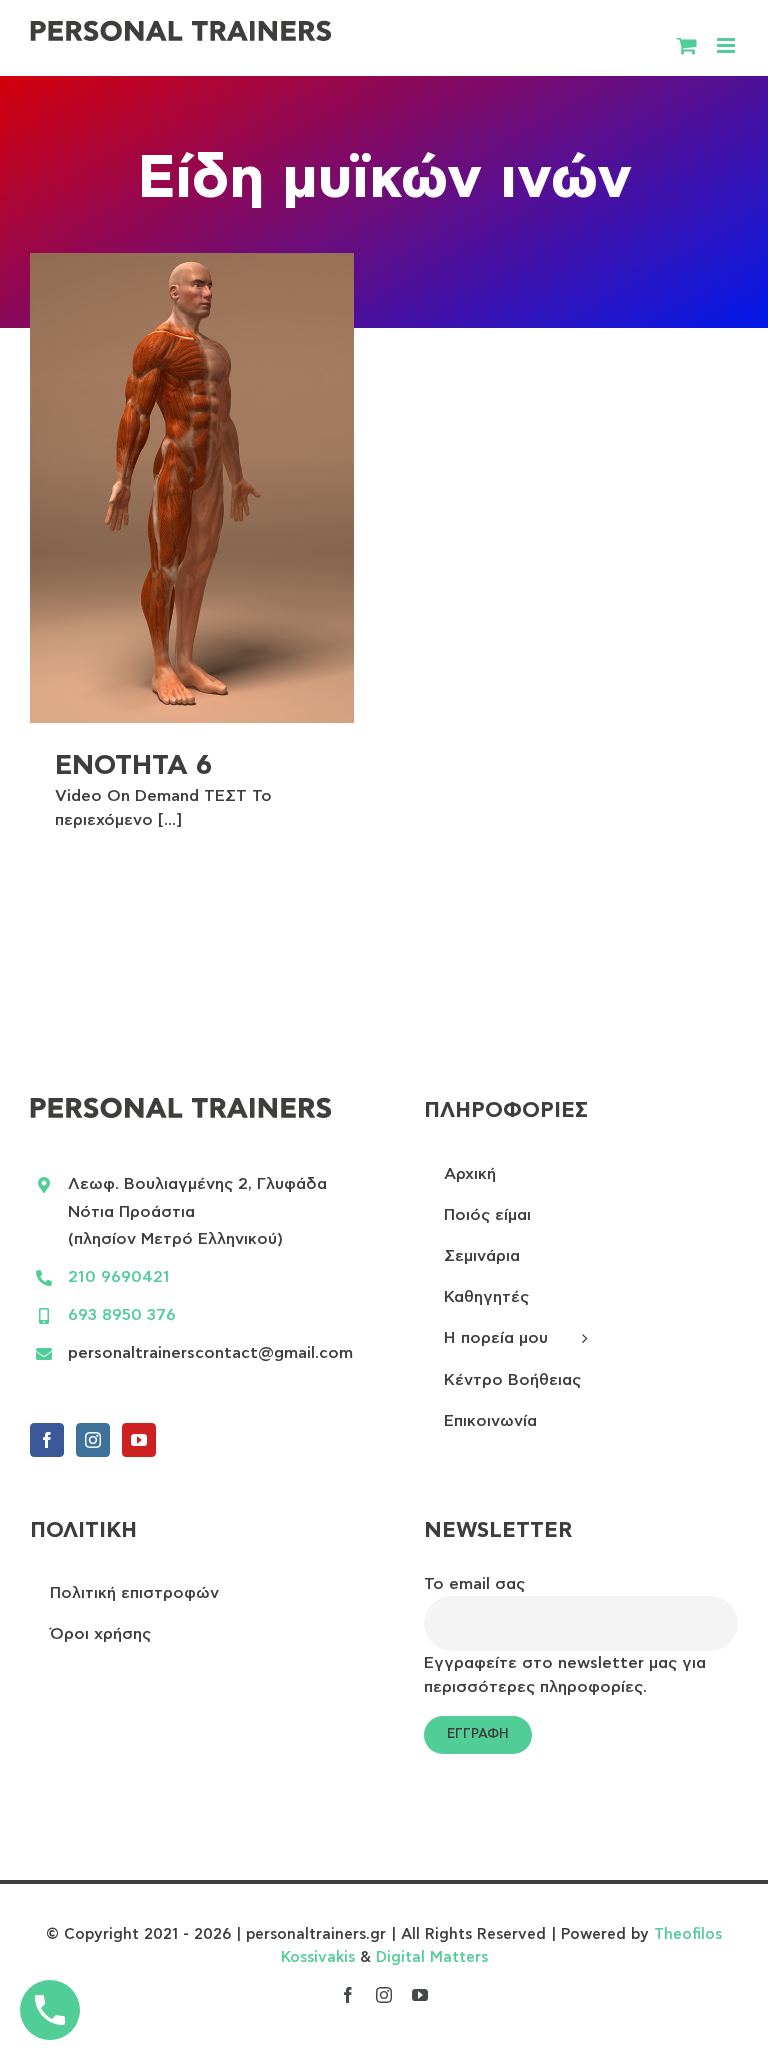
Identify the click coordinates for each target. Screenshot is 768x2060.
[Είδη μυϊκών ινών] (192, 488)
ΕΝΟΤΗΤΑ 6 (133, 765)
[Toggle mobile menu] (727, 45)
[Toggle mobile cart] (687, 45)
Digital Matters (432, 1957)
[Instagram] (93, 1440)
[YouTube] (139, 1440)
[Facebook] (47, 1440)
